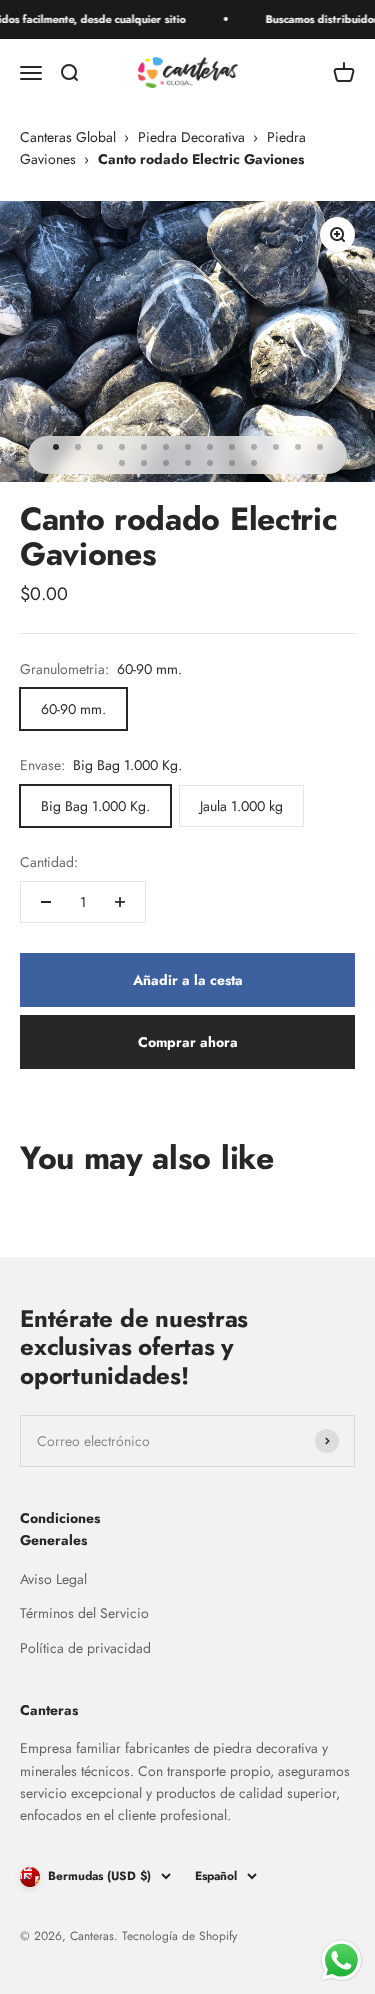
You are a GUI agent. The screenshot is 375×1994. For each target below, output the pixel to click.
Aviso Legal (53, 1579)
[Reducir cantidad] (46, 902)
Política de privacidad (85, 1648)
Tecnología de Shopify (179, 1936)
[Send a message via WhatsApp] (341, 1960)
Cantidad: (49, 862)
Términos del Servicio (84, 1613)
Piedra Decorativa (191, 137)
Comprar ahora (188, 1042)
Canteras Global (68, 137)
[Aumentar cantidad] (120, 902)
